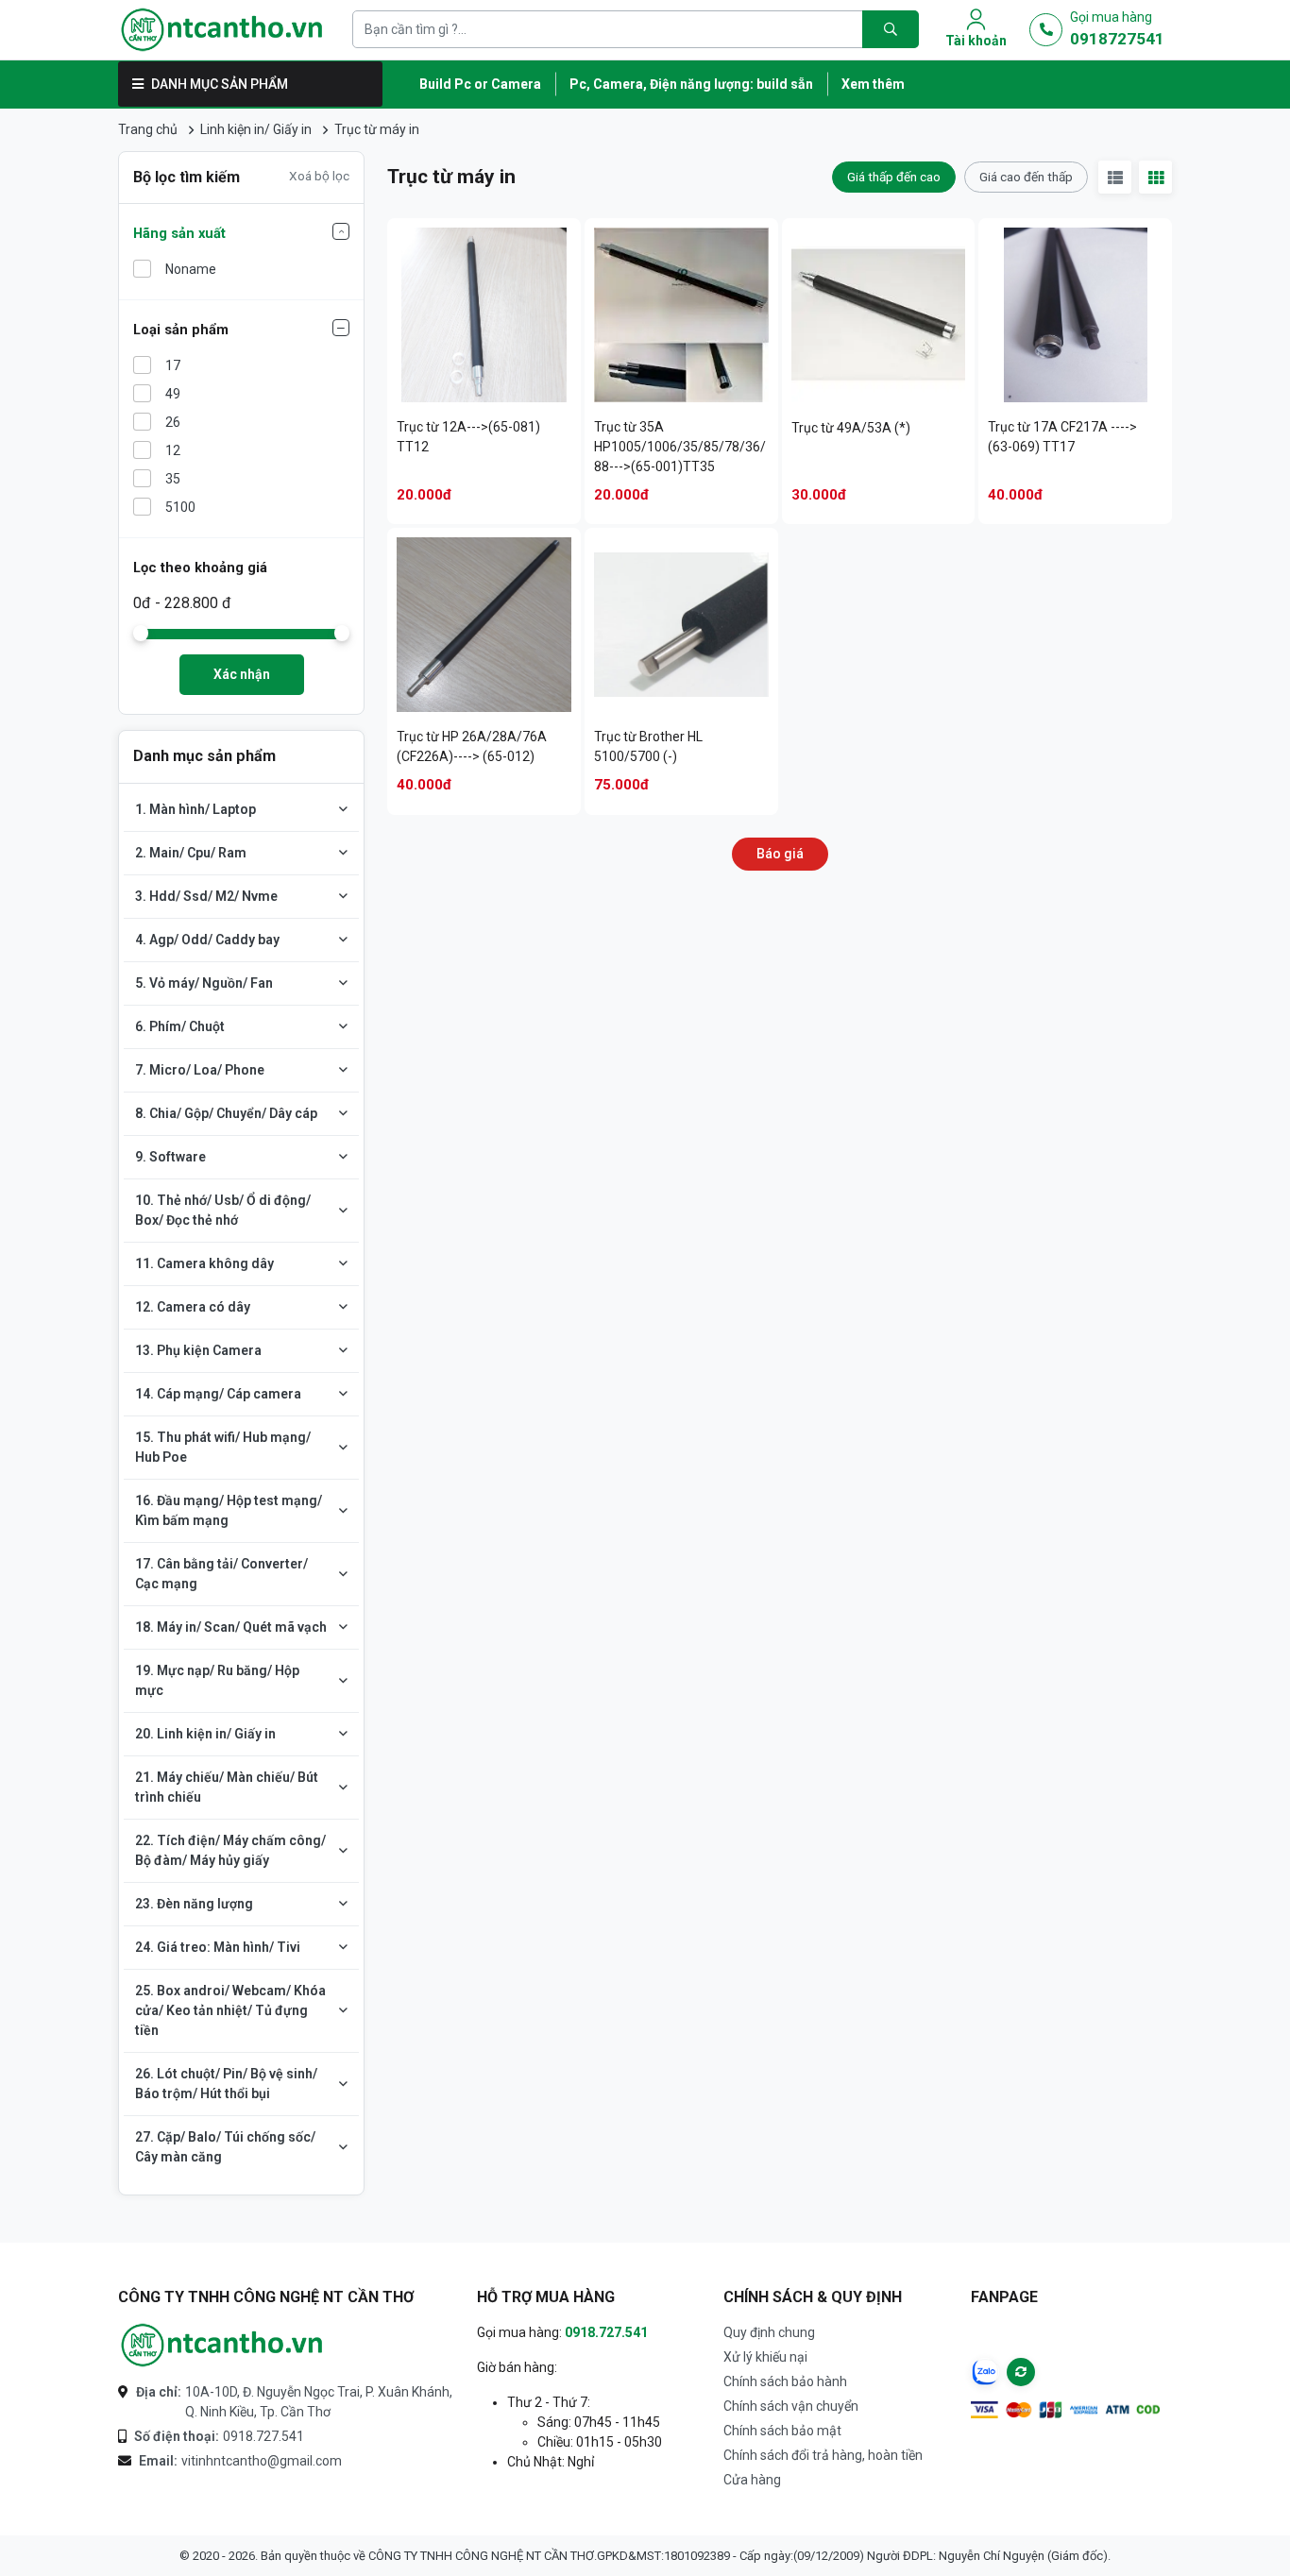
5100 (180, 507)
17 (173, 365)
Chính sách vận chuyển (791, 2406)
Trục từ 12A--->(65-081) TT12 (468, 437)
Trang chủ (148, 129)
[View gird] (1155, 177)
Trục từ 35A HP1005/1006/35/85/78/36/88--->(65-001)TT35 (680, 447)
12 (173, 450)
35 (173, 479)
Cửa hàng (752, 2480)
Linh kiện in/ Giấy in (256, 129)
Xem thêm (873, 84)
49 (173, 394)
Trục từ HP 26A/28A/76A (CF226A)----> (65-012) (472, 746)
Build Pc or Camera (480, 84)
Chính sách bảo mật (782, 2431)
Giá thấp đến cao (894, 177)
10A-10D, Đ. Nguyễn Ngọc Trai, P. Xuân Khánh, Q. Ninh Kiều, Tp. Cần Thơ (294, 2402)
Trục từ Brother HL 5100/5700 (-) (648, 746)
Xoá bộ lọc (319, 176)
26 (173, 422)
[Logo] (222, 30)
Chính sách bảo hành (785, 2381)
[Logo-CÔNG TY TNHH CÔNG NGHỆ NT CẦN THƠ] (222, 2345)
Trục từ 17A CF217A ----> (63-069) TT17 (1062, 437)
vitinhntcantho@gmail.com (240, 2461)
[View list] (1115, 177)
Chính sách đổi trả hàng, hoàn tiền (823, 2455)
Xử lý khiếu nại (765, 2357)
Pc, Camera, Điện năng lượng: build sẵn (691, 84)
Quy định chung (769, 2332)
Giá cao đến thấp (1026, 177)
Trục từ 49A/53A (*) (851, 428)
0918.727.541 (219, 2436)
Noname (191, 269)
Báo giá (780, 854)
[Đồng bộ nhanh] (1021, 2372)
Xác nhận (242, 674)
